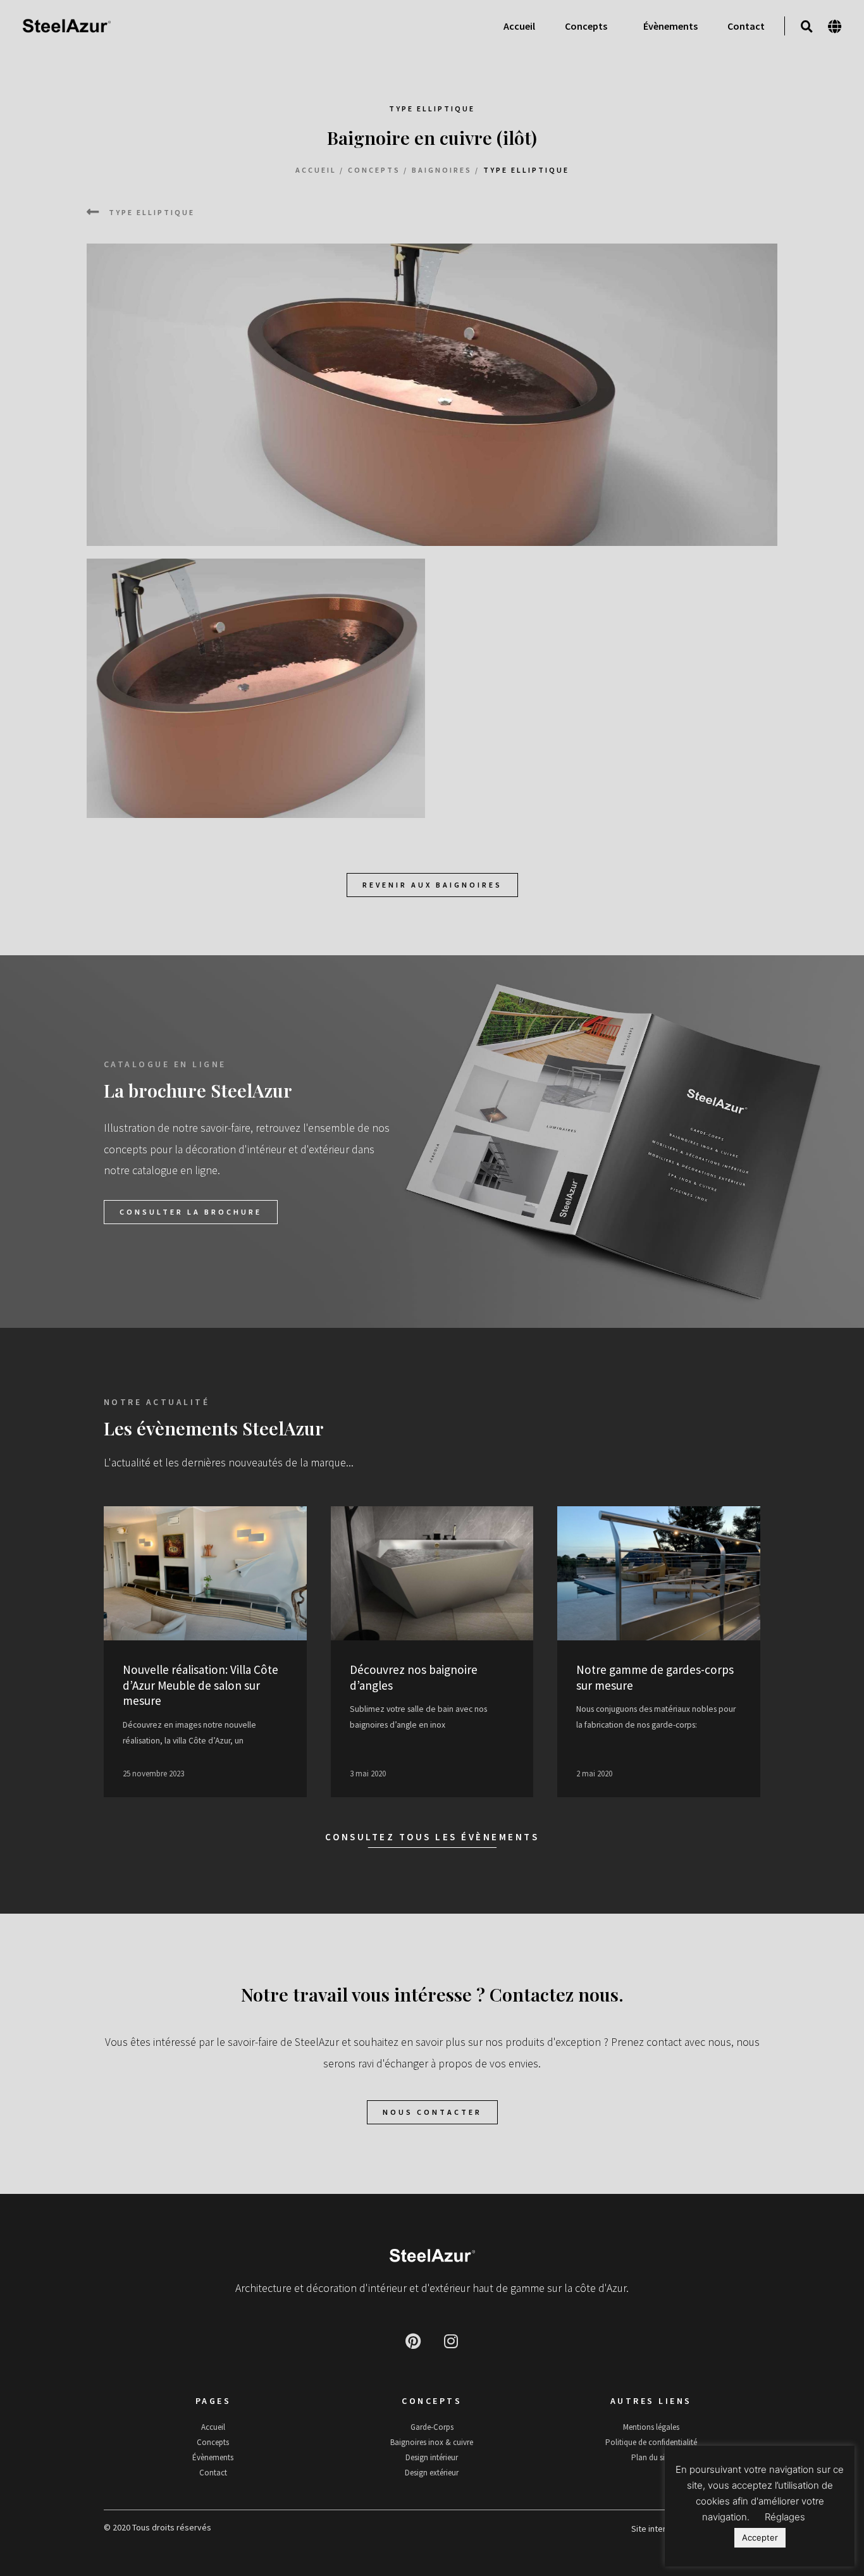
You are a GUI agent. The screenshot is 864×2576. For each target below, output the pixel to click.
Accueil (519, 26)
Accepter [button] (760, 2537)
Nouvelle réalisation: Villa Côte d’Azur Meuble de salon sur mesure (201, 1685)
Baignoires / (446, 170)
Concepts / (378, 170)
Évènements (670, 26)
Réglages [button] (785, 2517)
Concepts (586, 26)
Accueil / (320, 170)
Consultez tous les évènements (432, 1837)
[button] (807, 27)
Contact (746, 26)
